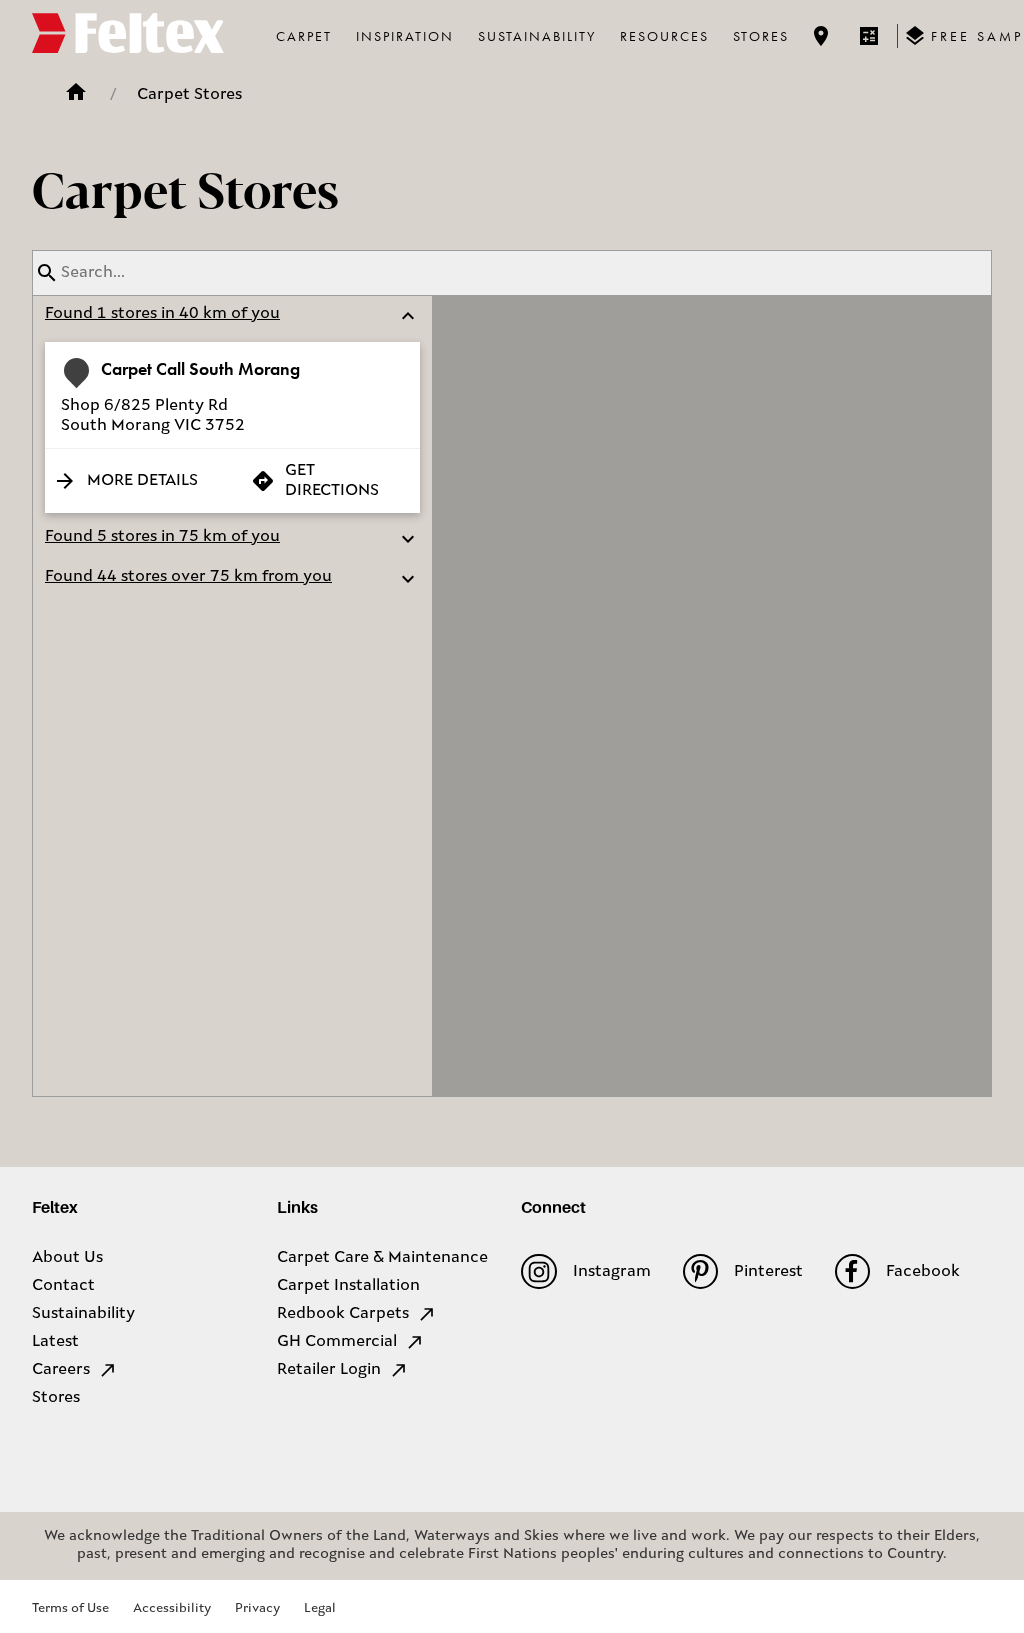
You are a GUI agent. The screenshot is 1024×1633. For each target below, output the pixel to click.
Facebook (923, 1272)
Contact (63, 1286)
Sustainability (537, 36)
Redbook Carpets (343, 1314)
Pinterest (768, 1272)
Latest (55, 1342)
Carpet (304, 36)
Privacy (257, 1608)
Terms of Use (70, 1608)
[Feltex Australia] (128, 36)
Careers (61, 1370)
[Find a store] (821, 36)
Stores (761, 36)
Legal (320, 1608)
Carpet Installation (348, 1286)
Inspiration (405, 36)
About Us (67, 1258)
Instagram (611, 1272)
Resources (664, 36)
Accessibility (172, 1608)
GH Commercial (337, 1342)
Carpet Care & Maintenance (382, 1258)
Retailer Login (329, 1370)
